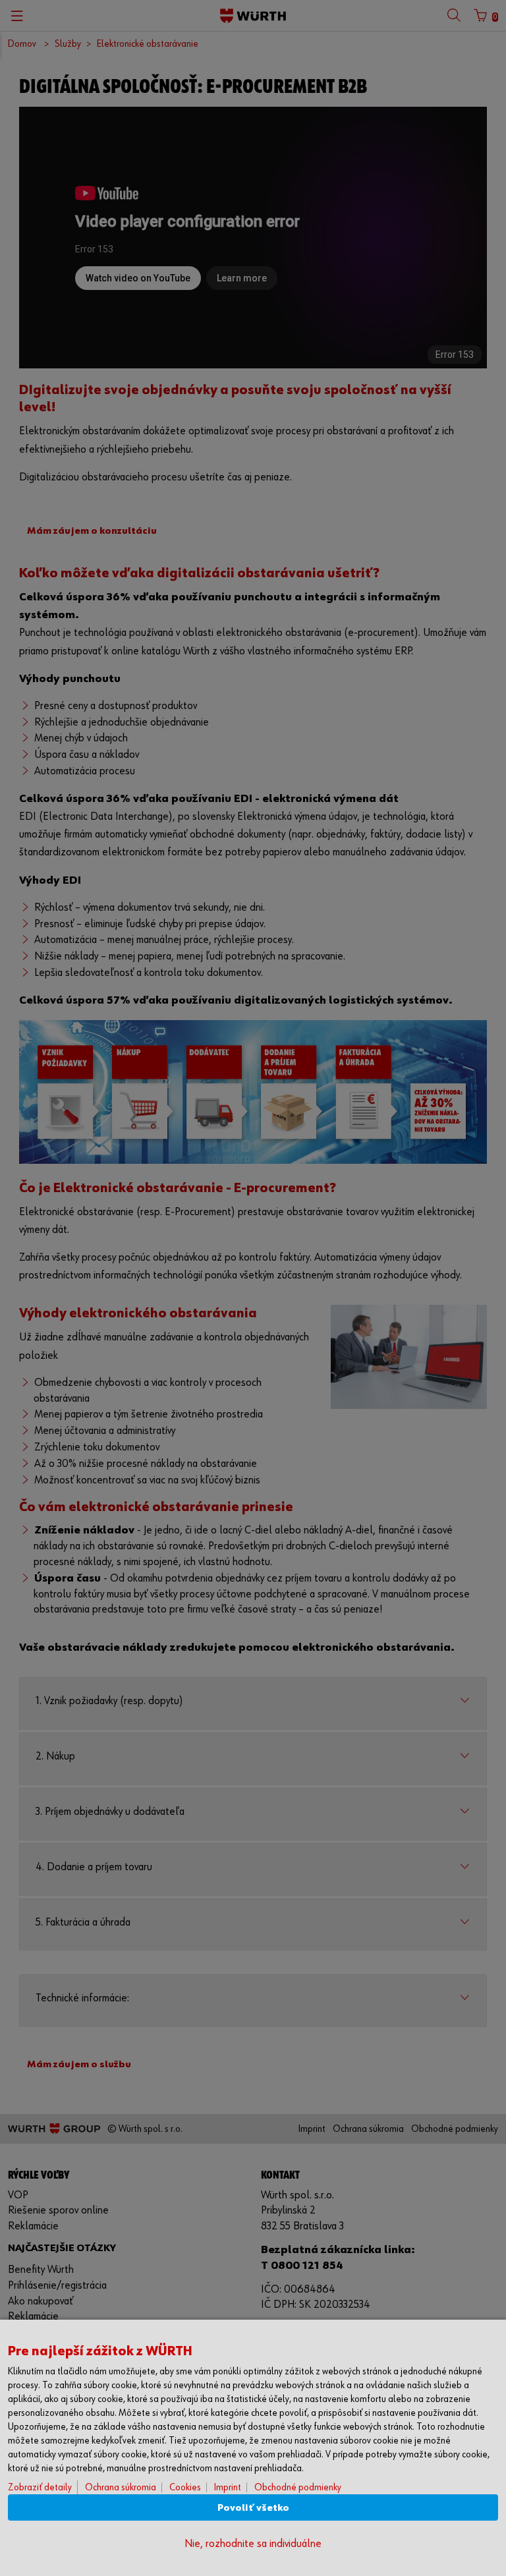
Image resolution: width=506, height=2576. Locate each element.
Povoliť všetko (253, 2508)
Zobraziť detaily (40, 2487)
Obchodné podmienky (298, 2487)
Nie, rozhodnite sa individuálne (253, 2544)
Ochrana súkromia (121, 2487)
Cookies (185, 2487)
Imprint (228, 2487)
